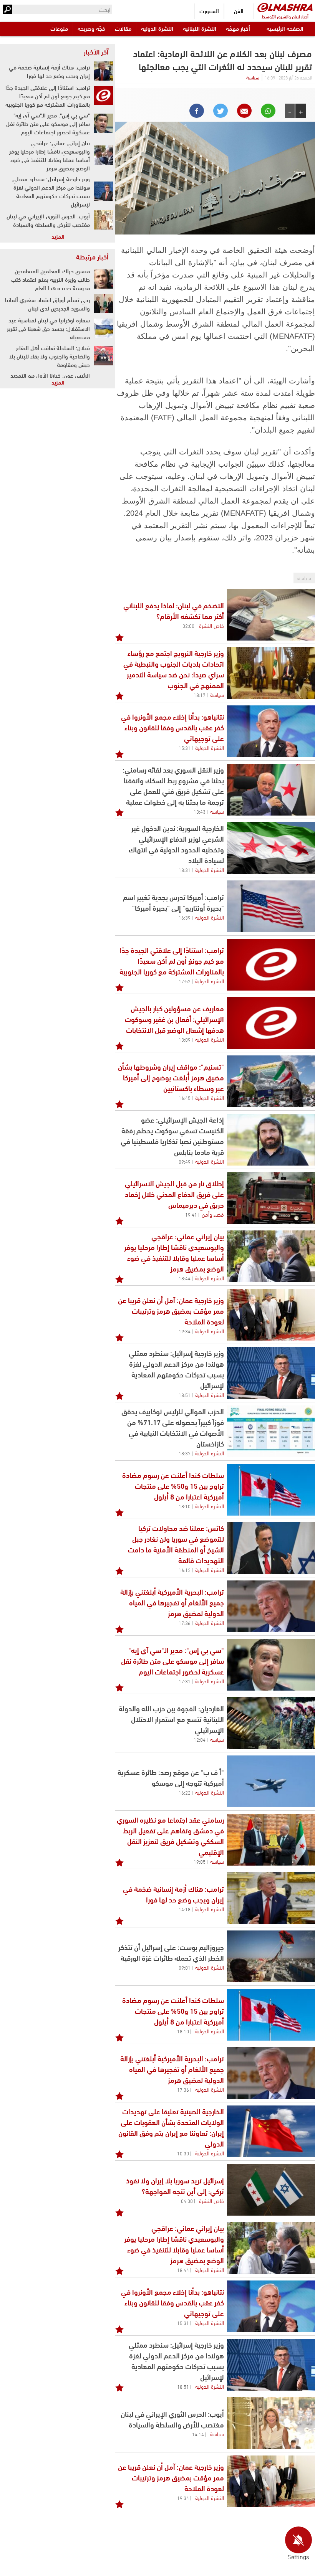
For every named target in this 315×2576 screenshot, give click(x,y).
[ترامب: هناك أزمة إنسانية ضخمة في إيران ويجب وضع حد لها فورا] (271, 1898)
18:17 (200, 695)
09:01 (185, 1967)
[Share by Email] (244, 111)
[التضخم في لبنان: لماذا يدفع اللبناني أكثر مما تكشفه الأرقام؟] (271, 615)
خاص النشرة (211, 625)
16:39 (185, 917)
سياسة (253, 77)
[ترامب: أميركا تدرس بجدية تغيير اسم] (271, 906)
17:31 (185, 1681)
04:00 (187, 2201)
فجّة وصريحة (91, 28)
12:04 (200, 1739)
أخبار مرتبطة (92, 256)
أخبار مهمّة (238, 28)
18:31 (185, 870)
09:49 (185, 1161)
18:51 (185, 1395)
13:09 (185, 1039)
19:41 (191, 1214)
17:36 (185, 1623)
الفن (239, 11)
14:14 (198, 2434)
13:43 (200, 811)
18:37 (185, 1453)
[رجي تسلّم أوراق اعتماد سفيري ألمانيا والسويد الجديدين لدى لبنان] (103, 304)
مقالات (123, 28)
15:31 (185, 748)
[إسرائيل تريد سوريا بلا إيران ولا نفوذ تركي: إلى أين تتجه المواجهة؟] (271, 2190)
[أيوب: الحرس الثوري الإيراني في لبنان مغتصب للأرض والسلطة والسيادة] (271, 2423)
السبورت (209, 11)
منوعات (59, 28)
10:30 (183, 2153)
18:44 (185, 1278)
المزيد (58, 236)
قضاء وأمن (213, 1214)
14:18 (185, 1909)
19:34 (185, 1331)
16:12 (185, 1570)
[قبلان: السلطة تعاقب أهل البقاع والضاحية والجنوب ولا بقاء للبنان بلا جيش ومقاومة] (103, 356)
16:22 (185, 1792)
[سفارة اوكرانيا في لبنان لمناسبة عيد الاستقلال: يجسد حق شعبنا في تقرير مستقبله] (103, 328)
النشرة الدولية (157, 28)
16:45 (185, 1098)
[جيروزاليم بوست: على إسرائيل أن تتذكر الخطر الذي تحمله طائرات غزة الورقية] (271, 1956)
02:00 (188, 626)
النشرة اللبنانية (200, 28)
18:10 (185, 1506)
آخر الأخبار (96, 51)
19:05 (200, 1861)
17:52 (185, 981)
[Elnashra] (285, 7)
